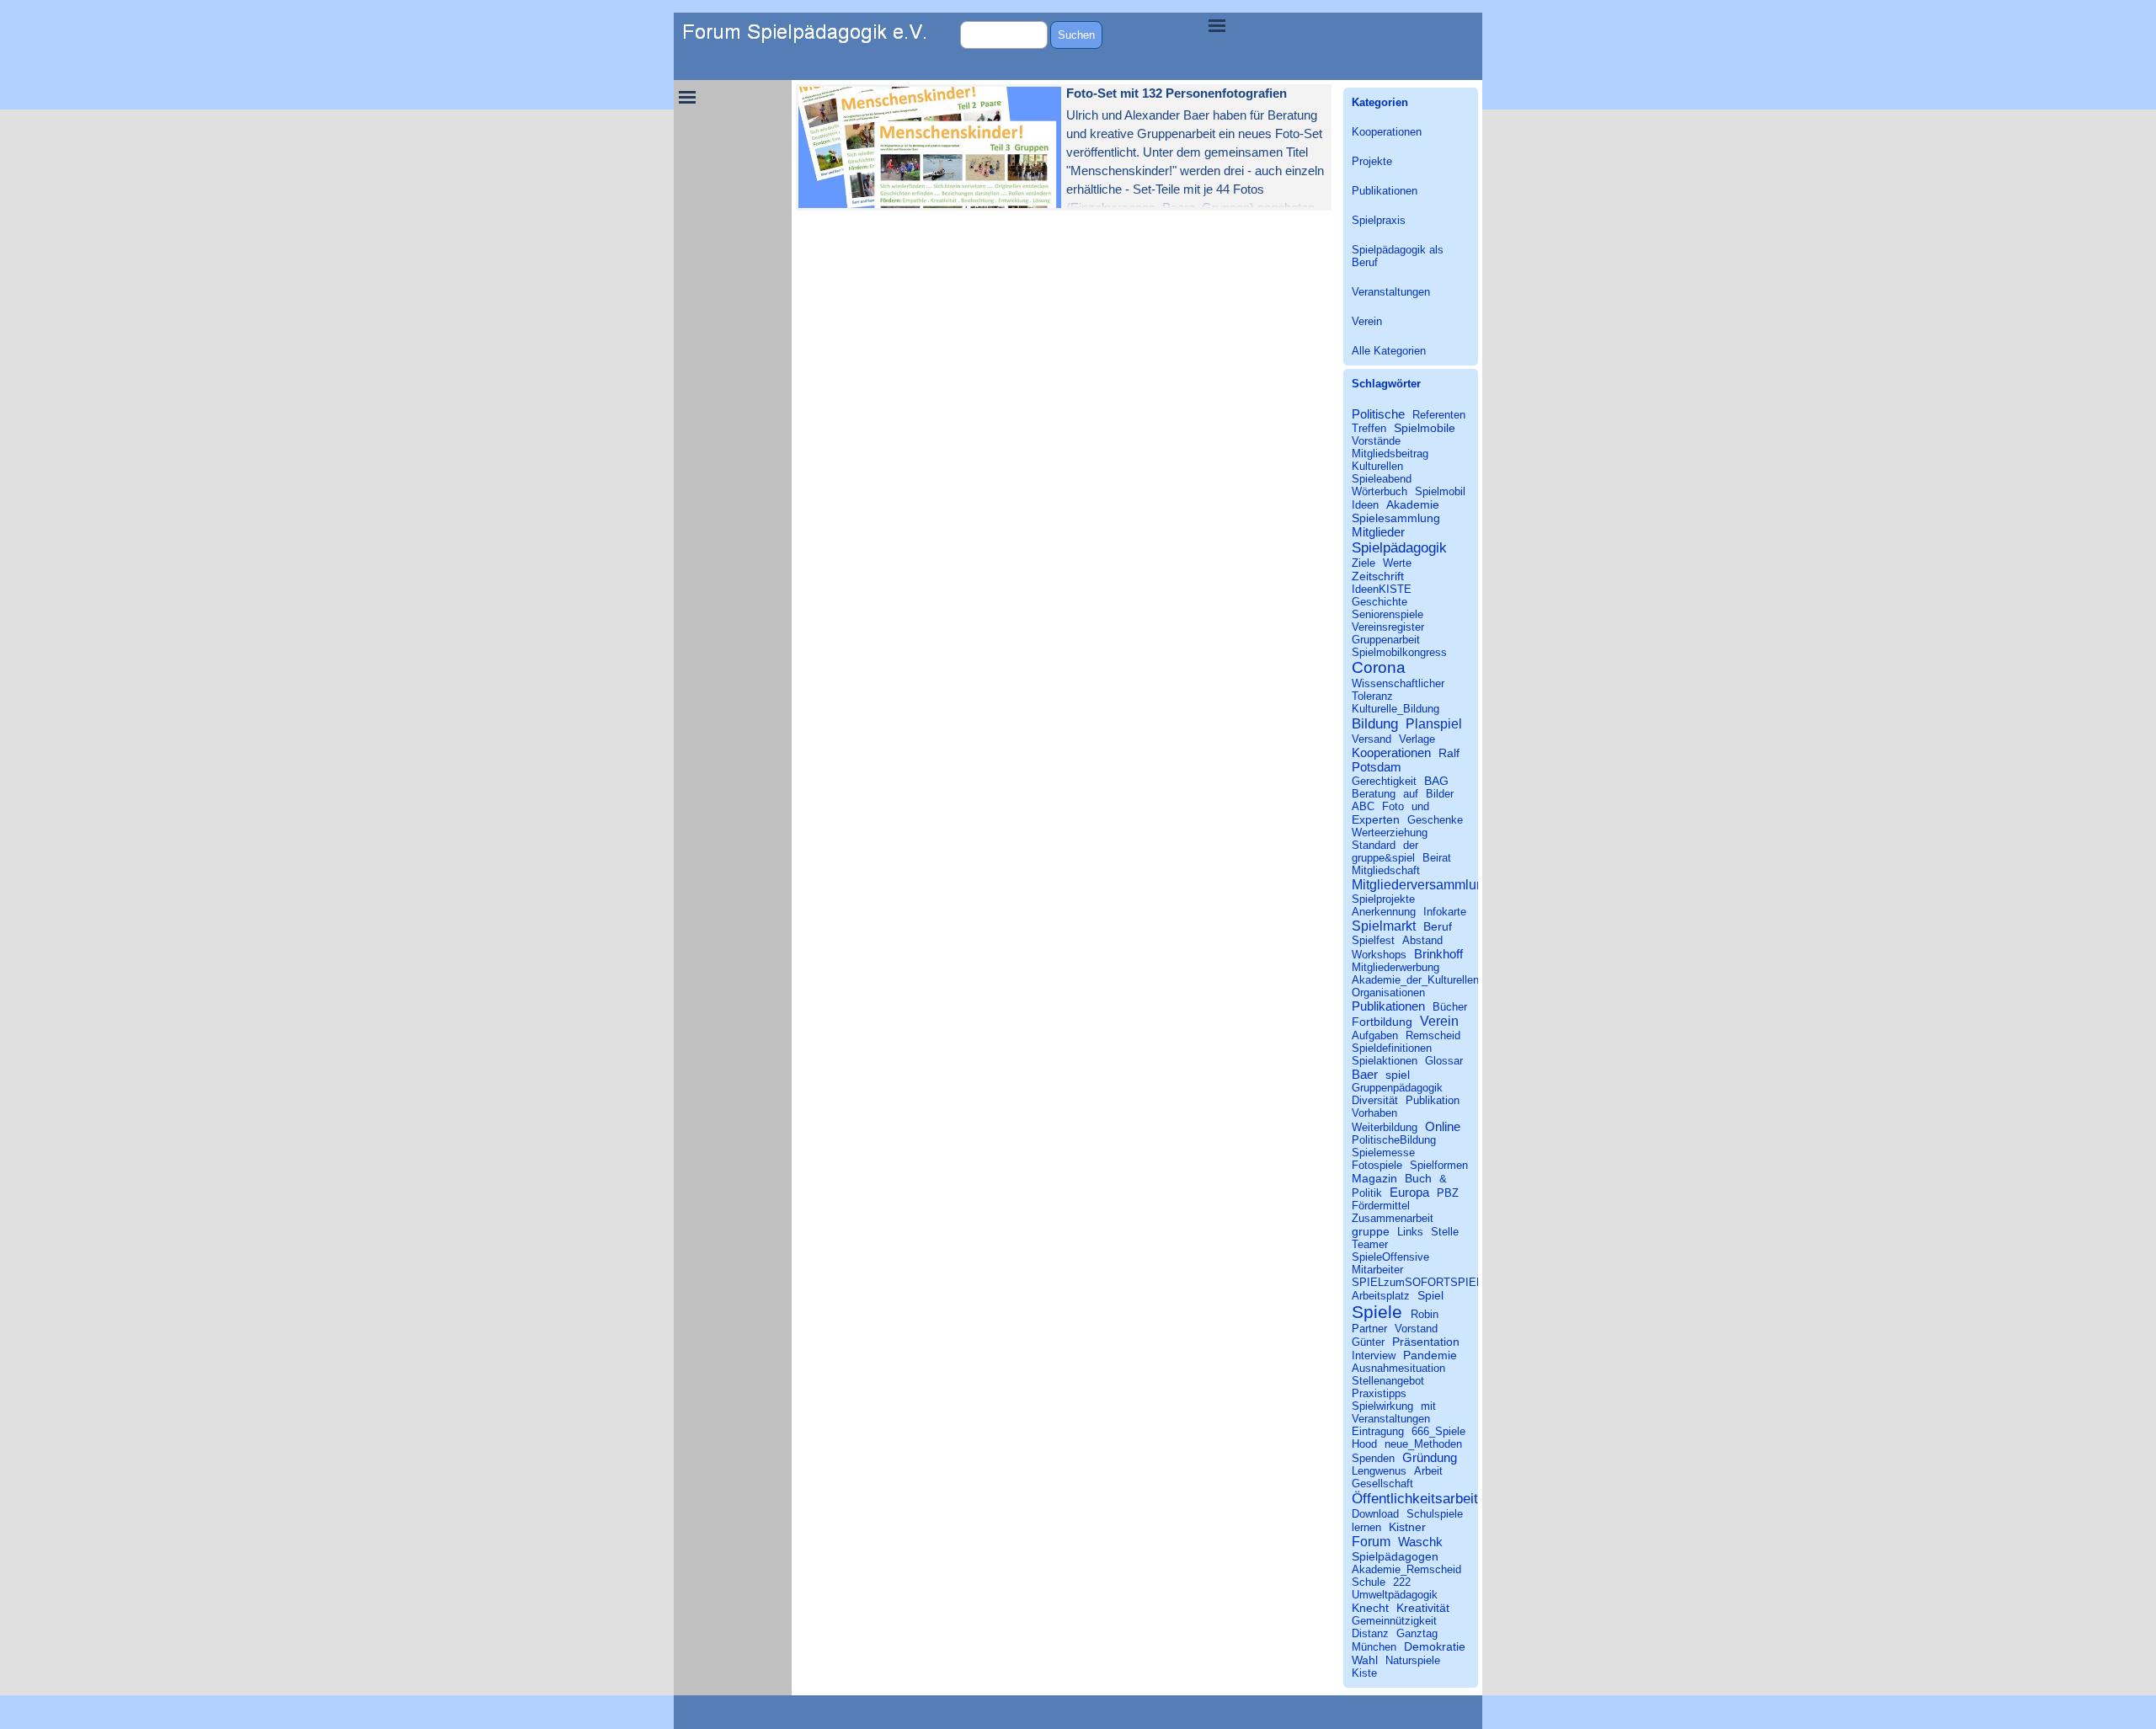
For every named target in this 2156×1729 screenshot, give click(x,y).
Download (1375, 1514)
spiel (1398, 1075)
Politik (1367, 1193)
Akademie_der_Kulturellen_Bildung (1436, 980)
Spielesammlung (1396, 518)
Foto (1393, 806)
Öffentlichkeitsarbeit (1415, 1498)
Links (1410, 1232)
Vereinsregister (1388, 627)
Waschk (1420, 1542)
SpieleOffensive (1390, 1257)
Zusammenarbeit (1393, 1218)
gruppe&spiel (1383, 858)
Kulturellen (1377, 466)
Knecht (1370, 1608)
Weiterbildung (1385, 1127)
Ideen (1365, 505)
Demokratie (1435, 1646)
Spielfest (1373, 940)
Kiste (1364, 1673)
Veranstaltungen (1391, 292)
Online (1443, 1126)
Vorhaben (1374, 1113)
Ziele (1364, 563)
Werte (1397, 563)
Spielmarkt (1384, 926)
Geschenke (1435, 820)
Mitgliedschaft (1386, 870)
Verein (1367, 321)
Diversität (1375, 1100)
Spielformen (1439, 1165)
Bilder (1440, 794)
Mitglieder (1378, 532)
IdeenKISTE (1382, 589)
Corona (1379, 667)
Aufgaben (1375, 1035)
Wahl (1365, 1660)
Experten (1376, 819)
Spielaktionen (1385, 1061)
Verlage (1417, 739)
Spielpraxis (1379, 220)
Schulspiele (1435, 1514)
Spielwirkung (1382, 1406)
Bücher (1450, 1007)
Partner (1369, 1329)
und (1420, 806)
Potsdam (1377, 767)
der (1411, 845)
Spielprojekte (1383, 899)
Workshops (1379, 955)
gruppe (1371, 1231)
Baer (1365, 1074)
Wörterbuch (1380, 491)
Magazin (1374, 1178)
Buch (1418, 1178)
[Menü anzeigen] (1217, 25)
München (1374, 1647)
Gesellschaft (1382, 1484)
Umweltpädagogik (1395, 1595)
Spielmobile (1425, 428)
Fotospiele (1377, 1165)
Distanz (1370, 1633)
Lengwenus (1379, 1471)
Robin (1425, 1314)
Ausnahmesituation (1398, 1368)
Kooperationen (1387, 132)
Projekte (1372, 161)
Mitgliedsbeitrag (1390, 454)
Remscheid (1433, 1035)
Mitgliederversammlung (1422, 884)
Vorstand (1416, 1329)
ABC (1363, 806)
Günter (1368, 1342)
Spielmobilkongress (1399, 652)
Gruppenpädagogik (1397, 1088)
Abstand (1422, 940)
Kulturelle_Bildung (1396, 709)
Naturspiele (1413, 1660)
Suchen (1076, 35)
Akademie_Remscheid (1406, 1569)
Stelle (1445, 1232)
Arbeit (1428, 1471)
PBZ (1448, 1193)
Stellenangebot (1388, 1381)
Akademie (1413, 504)
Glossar (1444, 1061)
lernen (1366, 1527)
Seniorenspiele (1388, 614)
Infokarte (1445, 912)
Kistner (1407, 1527)
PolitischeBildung (1394, 1140)
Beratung (1374, 794)
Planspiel (1434, 723)
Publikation (1433, 1100)
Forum (1371, 1541)
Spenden (1373, 1458)
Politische (1378, 414)
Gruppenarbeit (1386, 640)
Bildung (1375, 723)
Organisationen (1388, 993)
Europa (1409, 1192)
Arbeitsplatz (1381, 1296)
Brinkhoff (1438, 954)
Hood (1364, 1444)
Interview (1374, 1355)
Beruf (1438, 926)
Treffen (1369, 428)
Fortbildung (1382, 1022)
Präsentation (1426, 1342)
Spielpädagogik (1399, 547)
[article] (1064, 147)
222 (1402, 1582)
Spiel (1430, 1295)
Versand (1372, 739)
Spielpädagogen (1395, 1556)
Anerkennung (1384, 912)
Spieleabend (1382, 479)
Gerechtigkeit (1384, 781)
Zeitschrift (1378, 576)
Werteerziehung (1390, 832)
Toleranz (1372, 696)
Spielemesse (1383, 1153)
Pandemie (1430, 1355)
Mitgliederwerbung (1396, 967)
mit (1428, 1406)
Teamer (1370, 1244)
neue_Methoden (1423, 1444)
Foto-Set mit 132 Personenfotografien (1177, 93)
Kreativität (1423, 1608)
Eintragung (1378, 1431)
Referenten (1439, 415)
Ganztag (1417, 1633)
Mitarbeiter (1377, 1270)
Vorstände (1376, 441)
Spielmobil (1440, 491)
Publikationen (1385, 191)
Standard (1374, 845)
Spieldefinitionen (1392, 1048)
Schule (1369, 1582)
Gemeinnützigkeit (1394, 1621)
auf (1411, 794)
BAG (1436, 781)
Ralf (1449, 753)
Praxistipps (1379, 1393)
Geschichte (1380, 602)
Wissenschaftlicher (1398, 683)
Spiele (1377, 1312)
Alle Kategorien (1389, 351)
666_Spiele (1438, 1431)
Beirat (1437, 858)
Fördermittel (1381, 1206)
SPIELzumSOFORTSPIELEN (1425, 1282)
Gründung (1430, 1457)
